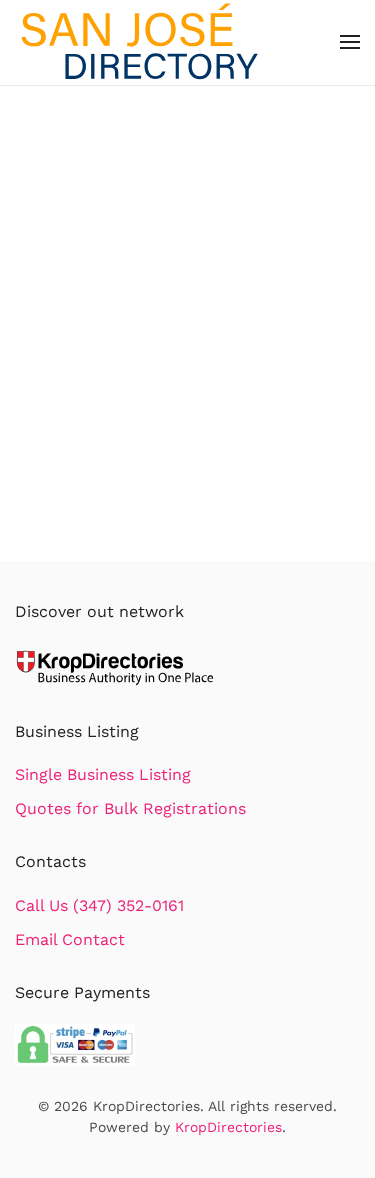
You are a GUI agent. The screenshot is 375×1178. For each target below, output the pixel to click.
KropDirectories (228, 1127)
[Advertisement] (187, 363)
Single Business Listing (103, 774)
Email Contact (70, 939)
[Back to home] (140, 42)
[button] (350, 42)
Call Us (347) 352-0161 (99, 905)
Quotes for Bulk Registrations (130, 808)
